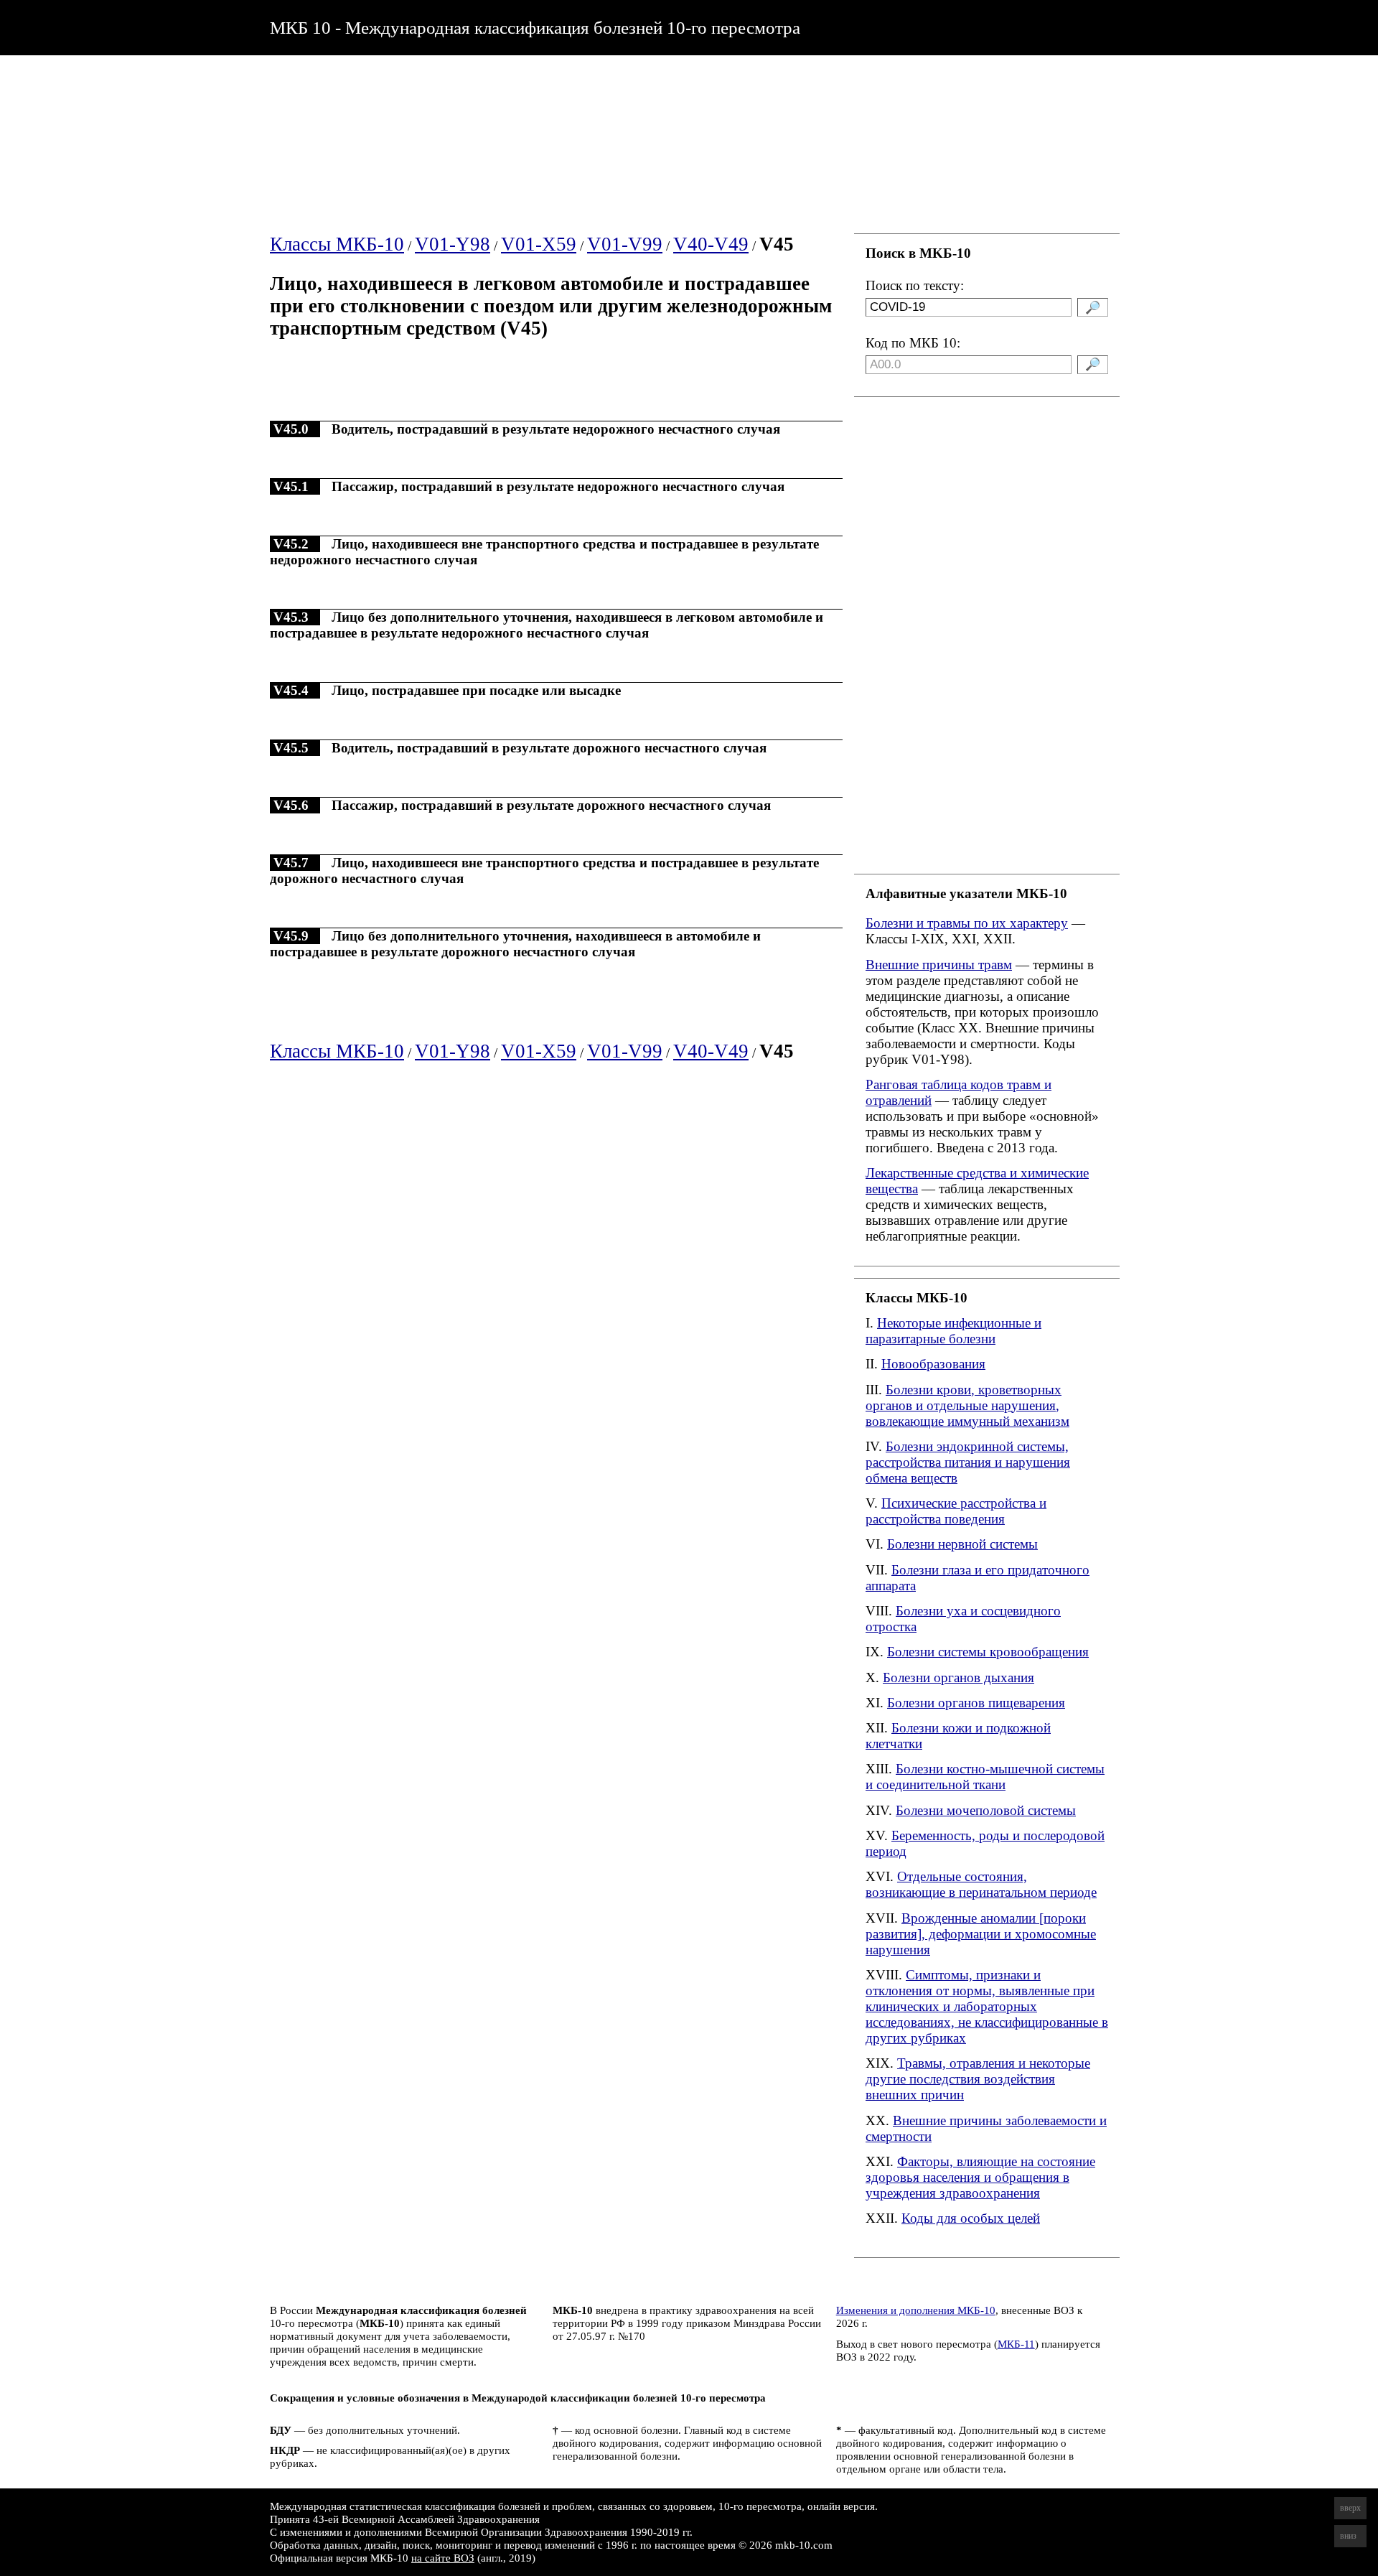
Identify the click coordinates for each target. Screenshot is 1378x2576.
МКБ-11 (1016, 2344)
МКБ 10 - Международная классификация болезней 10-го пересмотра (535, 27)
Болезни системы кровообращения (988, 1652)
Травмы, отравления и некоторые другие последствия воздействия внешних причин (978, 2079)
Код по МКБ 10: (913, 343)
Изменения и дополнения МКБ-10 (916, 2310)
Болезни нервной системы (962, 1544)
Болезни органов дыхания (958, 1677)
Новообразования (933, 1364)
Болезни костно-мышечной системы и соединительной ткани (985, 1777)
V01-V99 (625, 244)
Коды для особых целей (971, 2218)
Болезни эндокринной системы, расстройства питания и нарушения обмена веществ (968, 1462)
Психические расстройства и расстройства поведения (956, 1511)
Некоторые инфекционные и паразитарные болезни (953, 1331)
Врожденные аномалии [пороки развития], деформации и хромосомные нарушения (981, 1934)
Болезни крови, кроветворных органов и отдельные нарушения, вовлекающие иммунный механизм (967, 1405)
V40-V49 (711, 244)
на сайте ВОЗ (443, 2558)
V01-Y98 (453, 244)
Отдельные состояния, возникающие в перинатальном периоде (981, 1884)
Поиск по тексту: (915, 285)
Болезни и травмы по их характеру (967, 923)
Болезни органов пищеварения (976, 1703)
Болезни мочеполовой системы (986, 1810)
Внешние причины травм (939, 965)
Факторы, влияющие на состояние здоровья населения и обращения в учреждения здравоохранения (980, 2177)
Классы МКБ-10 (337, 244)
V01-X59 (539, 244)
